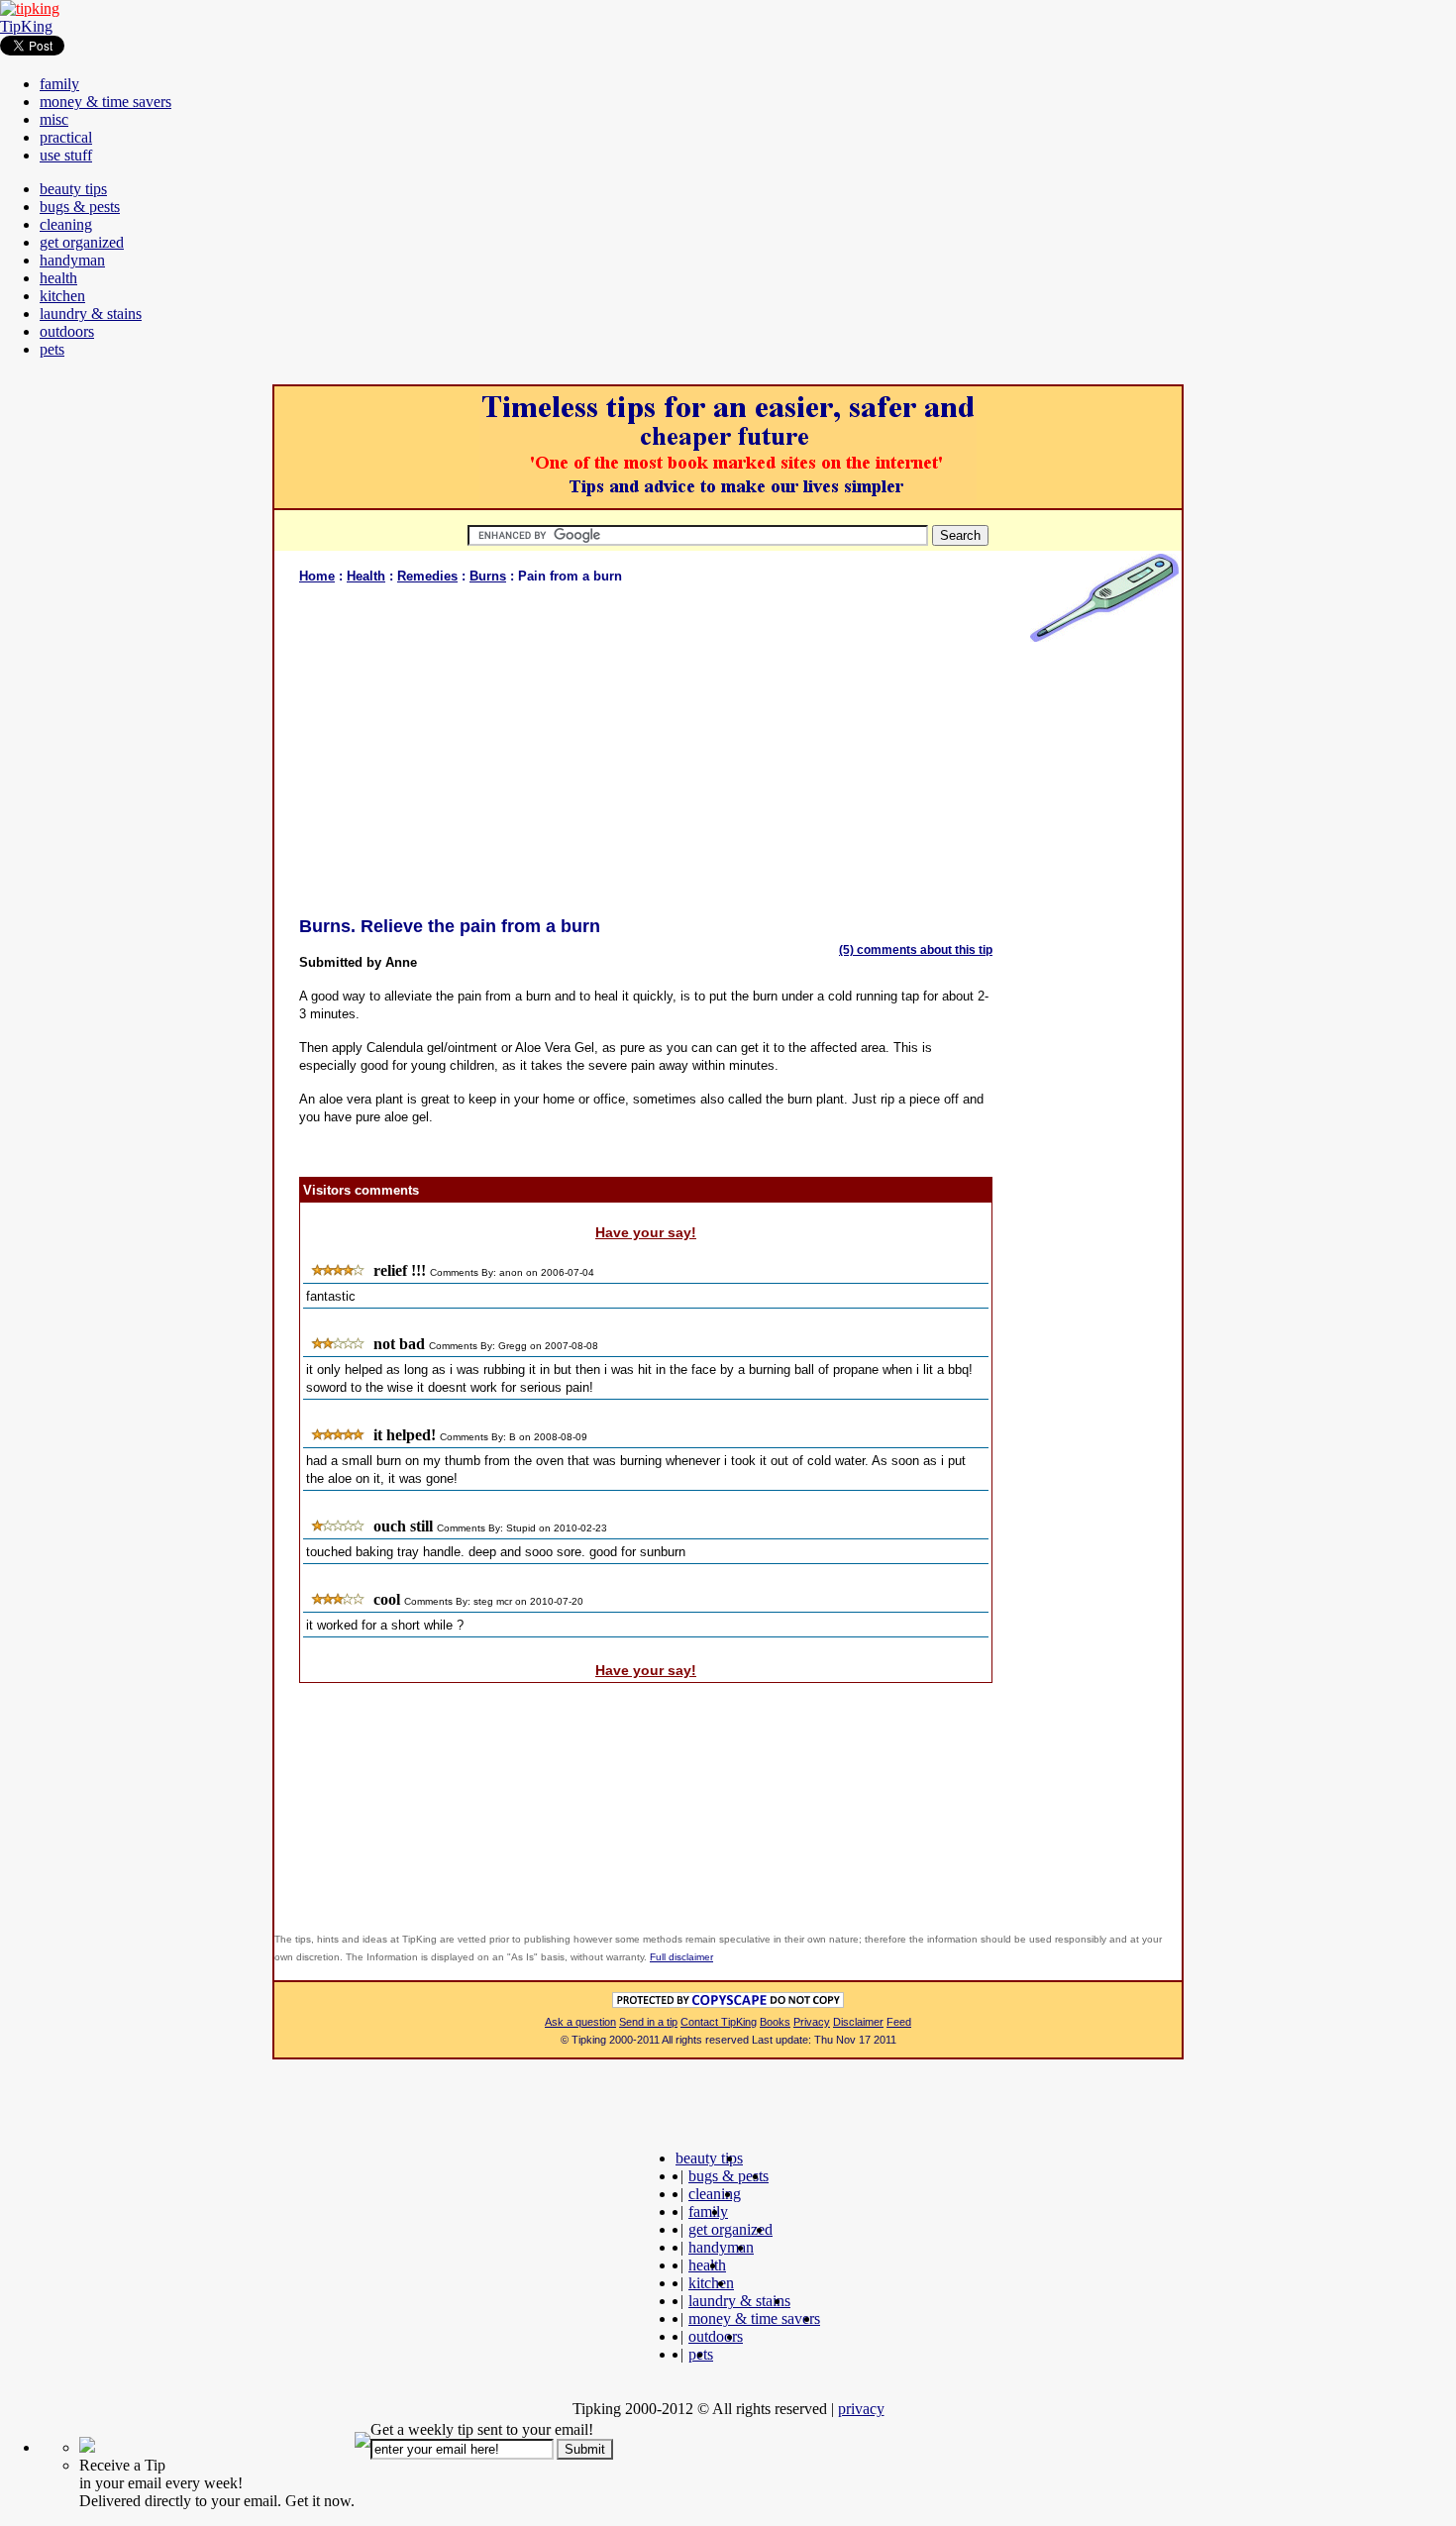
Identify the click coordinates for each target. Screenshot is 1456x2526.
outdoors (67, 331)
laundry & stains (91, 314)
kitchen (62, 296)
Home (317, 576)
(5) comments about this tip (916, 950)
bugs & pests (80, 207)
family (59, 84)
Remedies (427, 576)
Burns (488, 576)
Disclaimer (858, 2022)
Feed (899, 2022)
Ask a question (580, 2022)
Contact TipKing (719, 2022)
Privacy (812, 2022)
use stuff (66, 155)
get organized (82, 242)
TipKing (26, 26)
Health (366, 576)
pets (52, 349)
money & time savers (105, 102)
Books (775, 2022)
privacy (861, 2409)
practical (66, 137)
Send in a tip (648, 2022)
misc (54, 119)
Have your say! (646, 1232)
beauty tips (73, 189)
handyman (72, 260)
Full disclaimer (681, 1957)
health (58, 278)
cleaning (66, 224)
